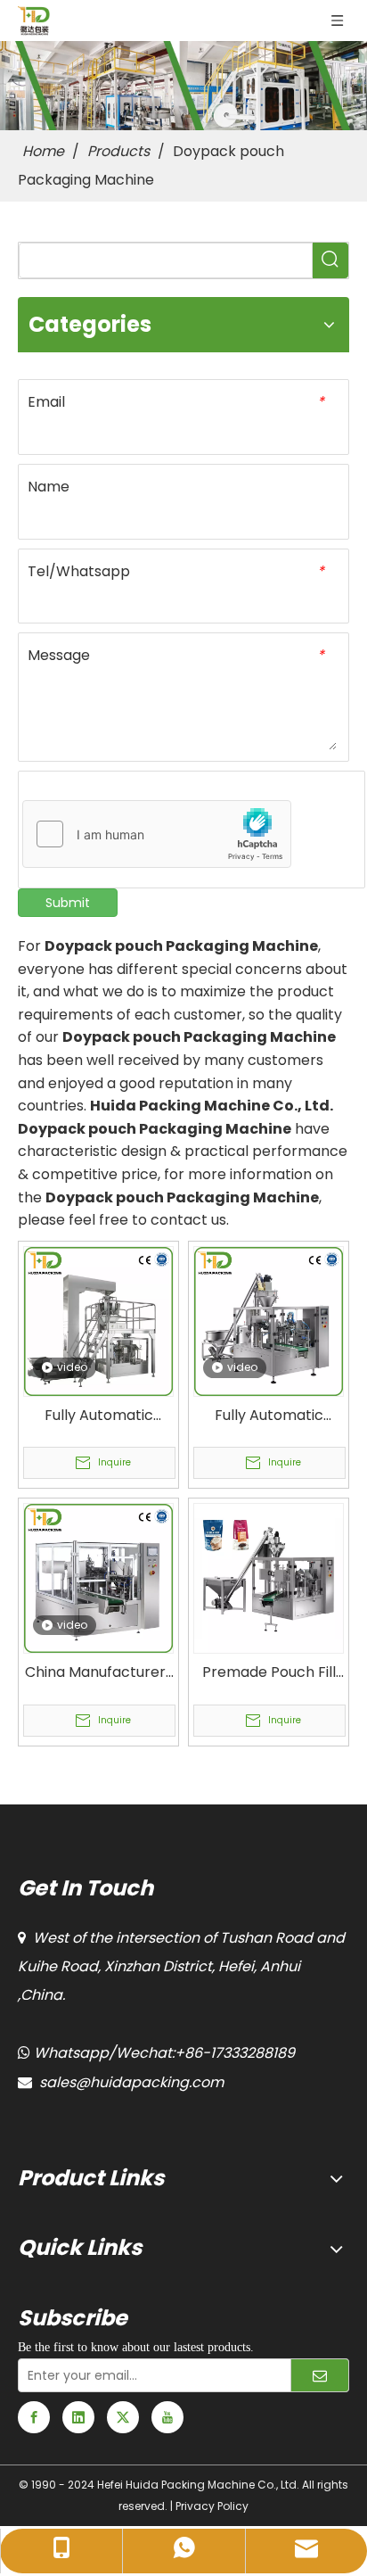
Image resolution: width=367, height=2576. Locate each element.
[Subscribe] (320, 2375)
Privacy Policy (212, 2506)
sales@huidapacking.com (131, 2082)
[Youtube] (167, 2417)
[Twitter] (123, 2417)
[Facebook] (34, 2417)
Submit (68, 903)
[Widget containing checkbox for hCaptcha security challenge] (157, 835)
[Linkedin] (78, 2417)
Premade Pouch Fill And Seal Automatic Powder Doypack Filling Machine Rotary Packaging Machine (269, 1672)
